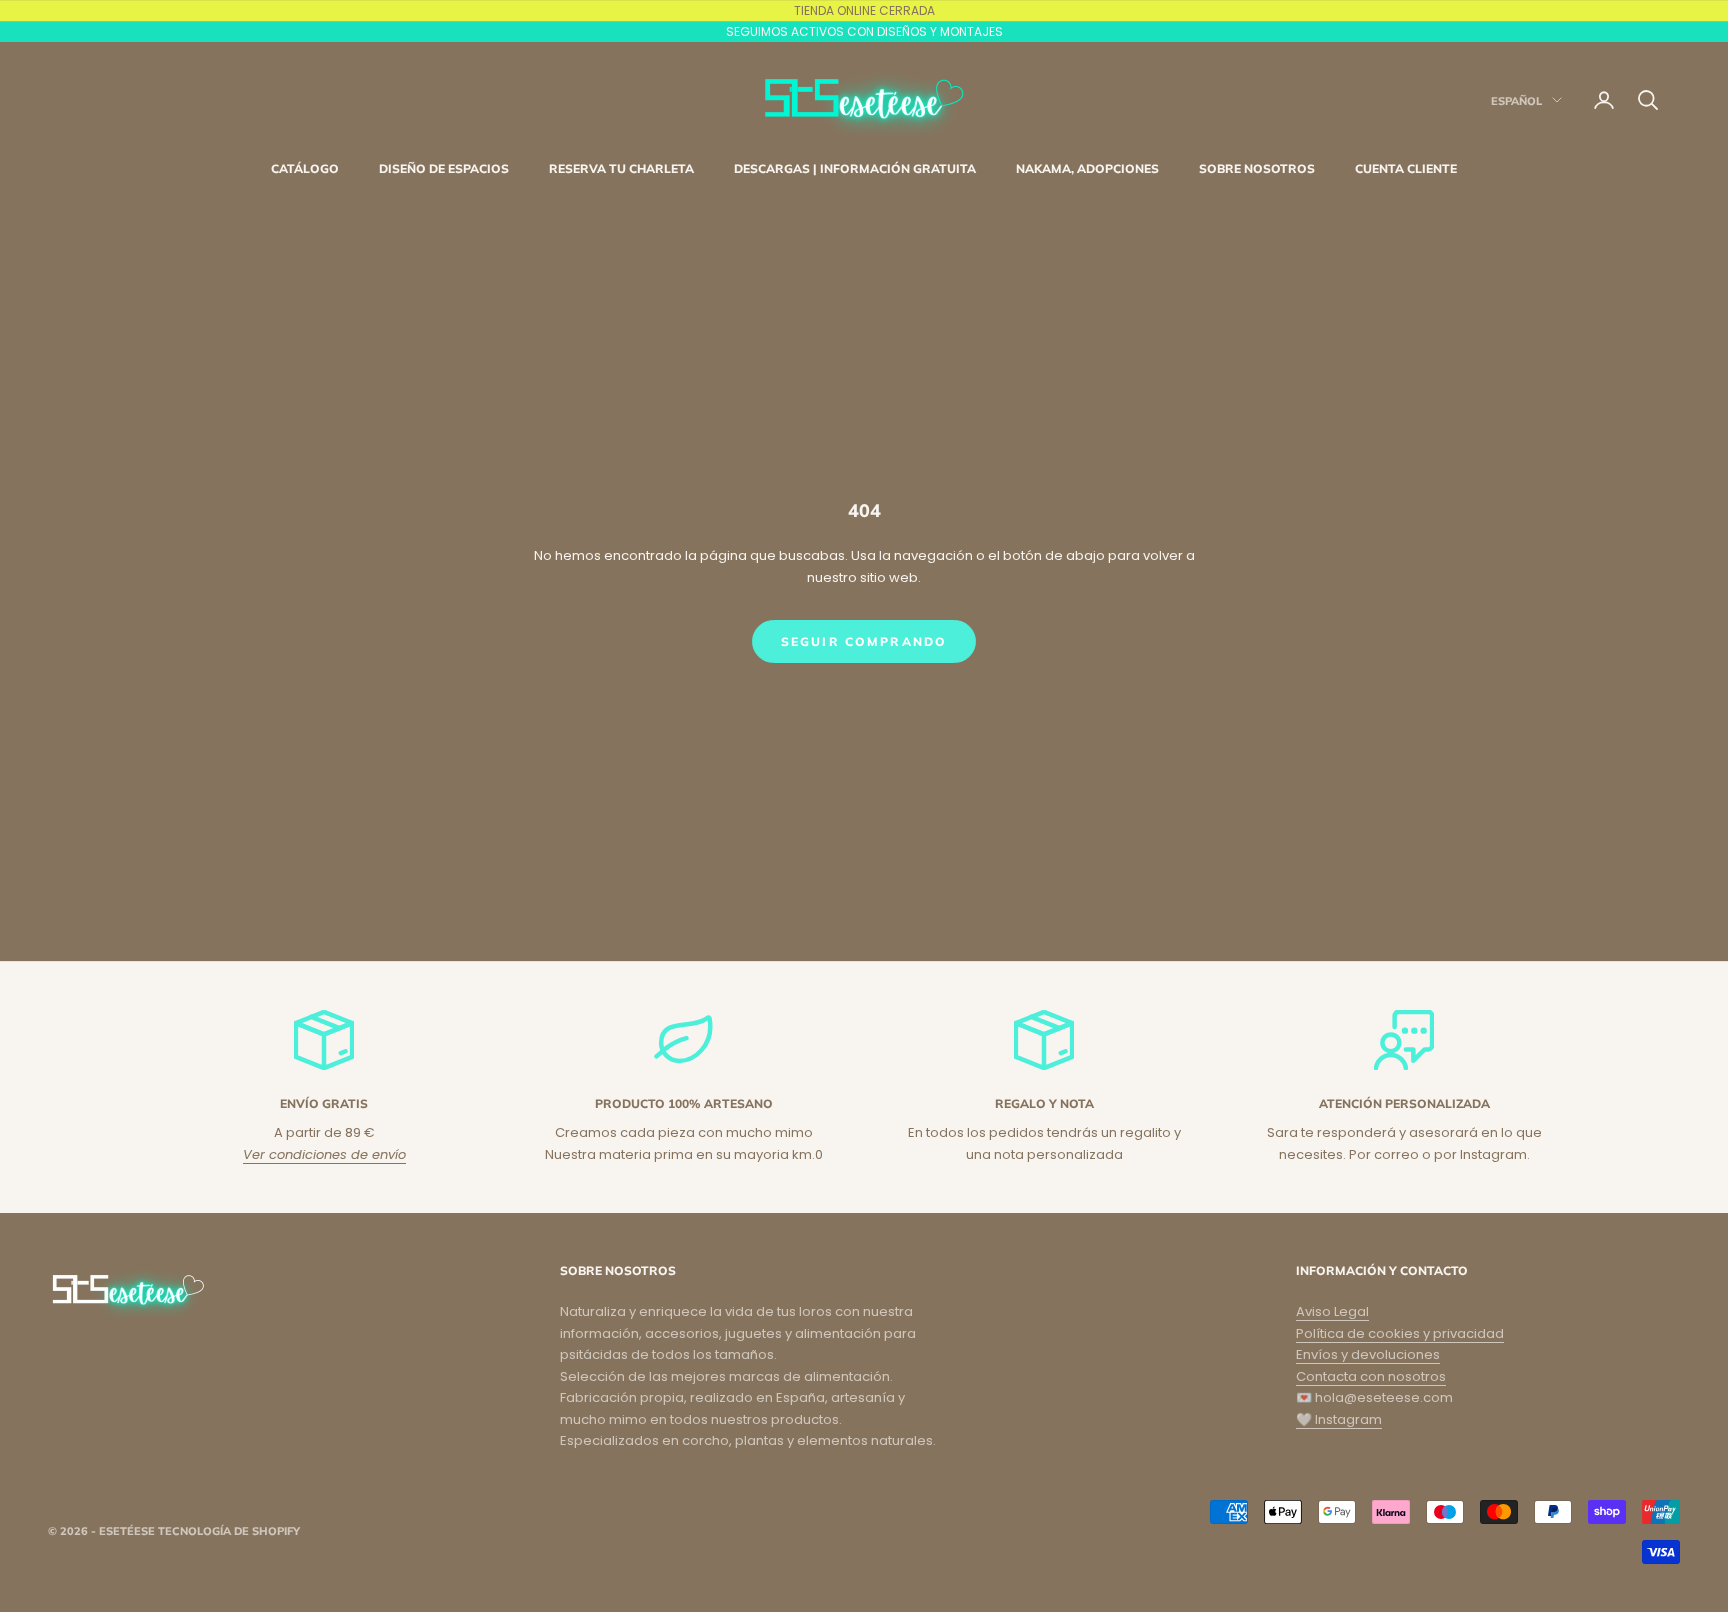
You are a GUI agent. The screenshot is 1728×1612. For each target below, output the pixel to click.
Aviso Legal (1332, 1311)
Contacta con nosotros (1371, 1376)
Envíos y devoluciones (1368, 1354)
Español (1516, 100)
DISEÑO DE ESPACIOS (444, 168)
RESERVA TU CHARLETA (621, 168)
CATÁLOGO (305, 168)
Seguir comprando (864, 641)
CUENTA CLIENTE (1406, 168)
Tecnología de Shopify (229, 1531)
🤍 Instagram (1339, 1419)
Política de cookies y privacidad (1400, 1333)
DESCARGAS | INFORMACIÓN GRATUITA (855, 168)
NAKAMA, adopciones (1087, 168)
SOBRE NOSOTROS (1257, 168)
